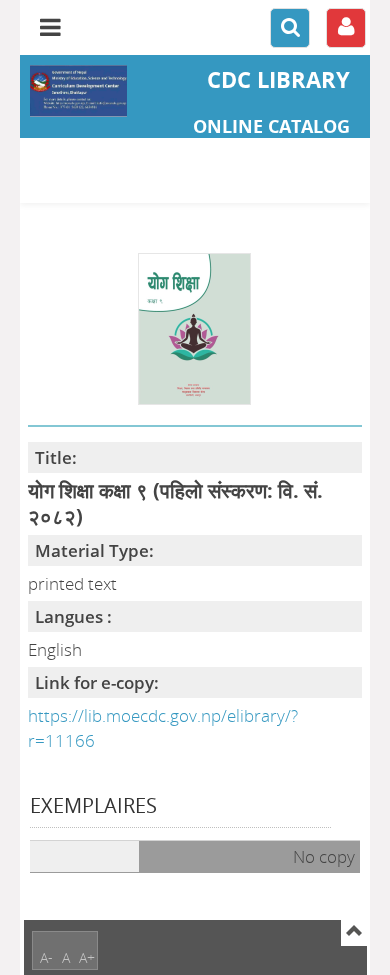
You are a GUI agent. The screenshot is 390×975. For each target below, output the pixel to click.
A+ (87, 957)
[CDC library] (78, 91)
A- (46, 957)
